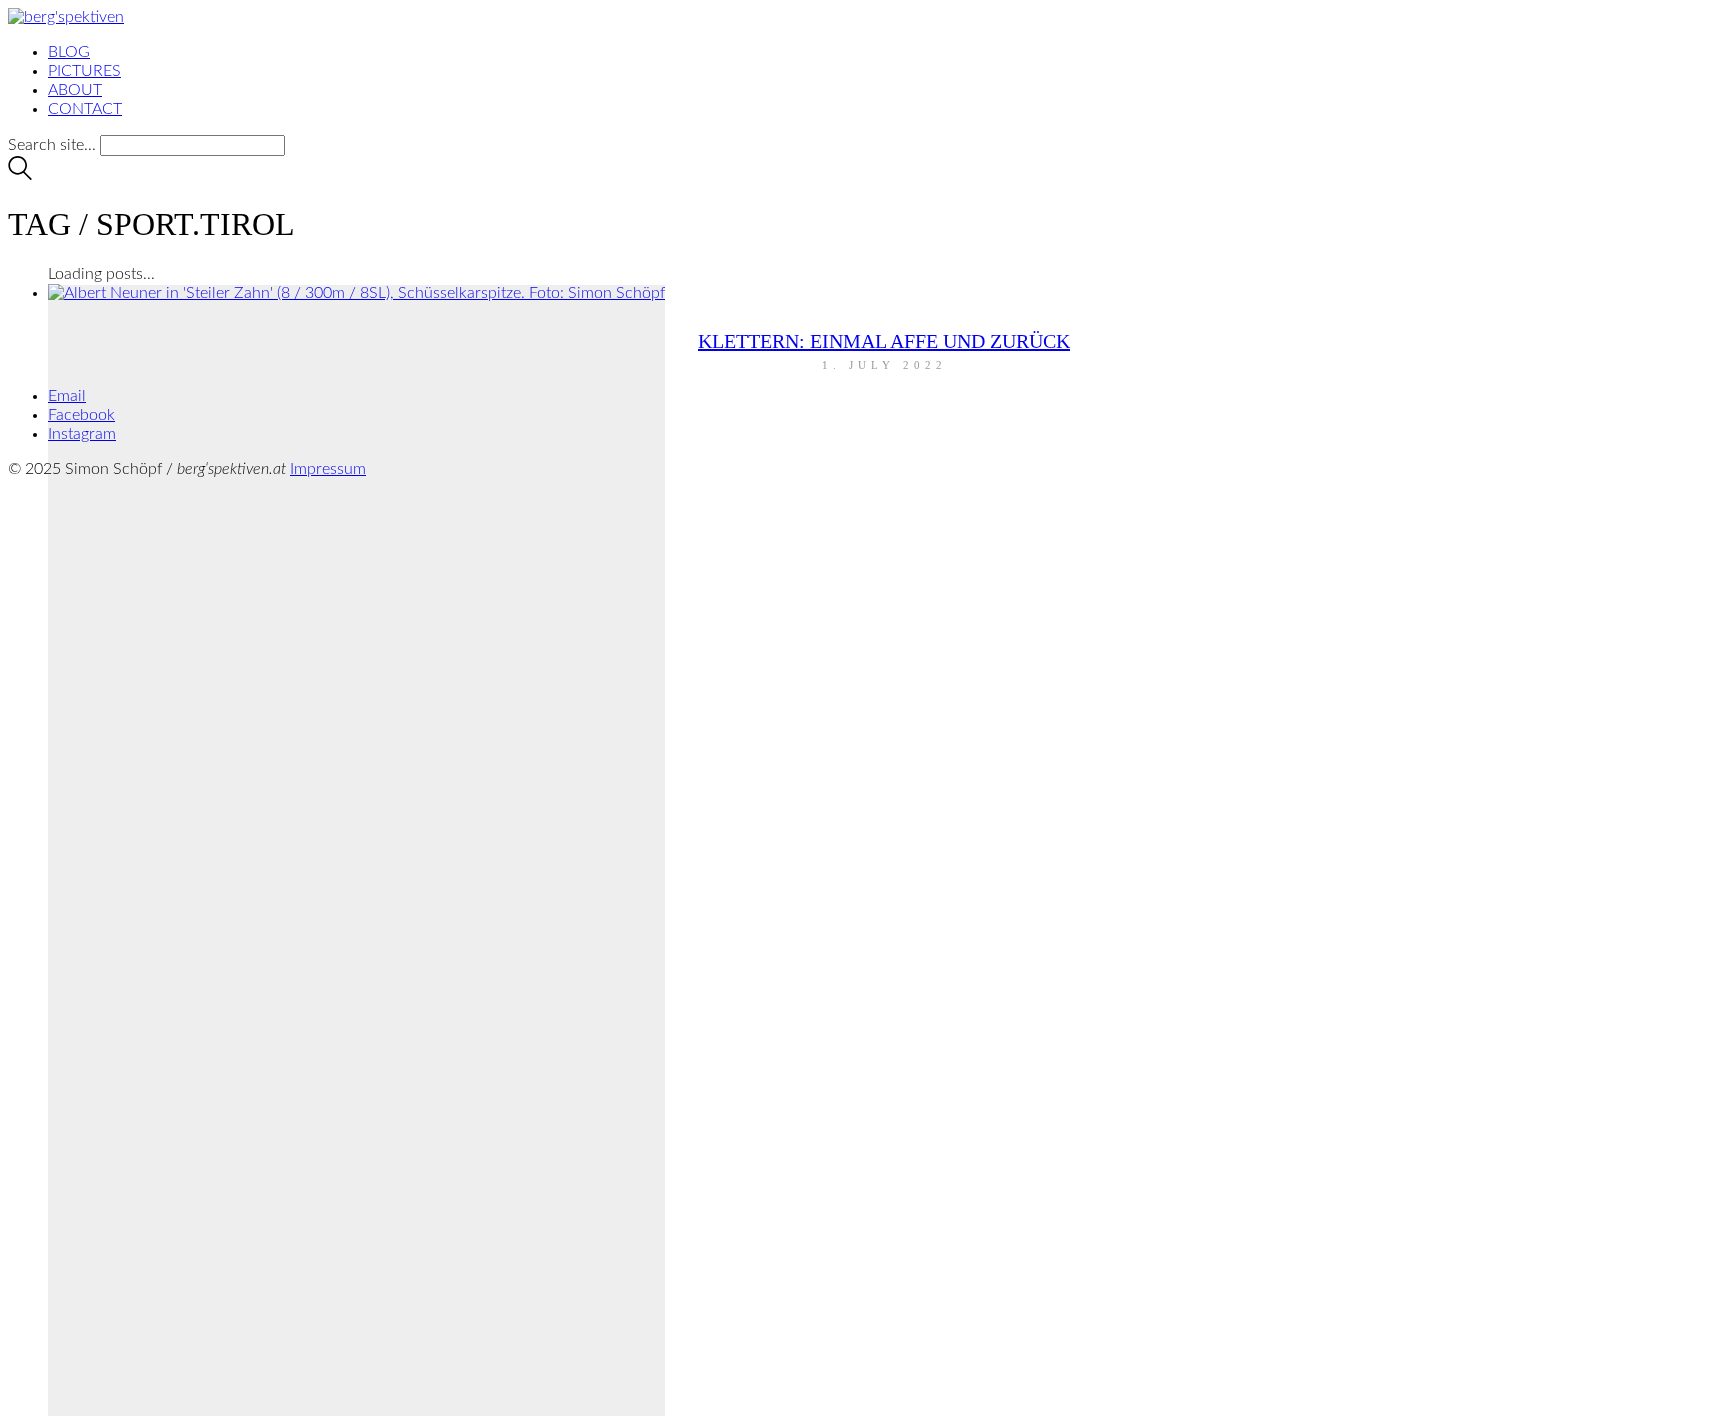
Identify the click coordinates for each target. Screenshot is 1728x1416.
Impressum (328, 469)
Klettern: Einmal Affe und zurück (884, 341)
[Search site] (20, 175)
